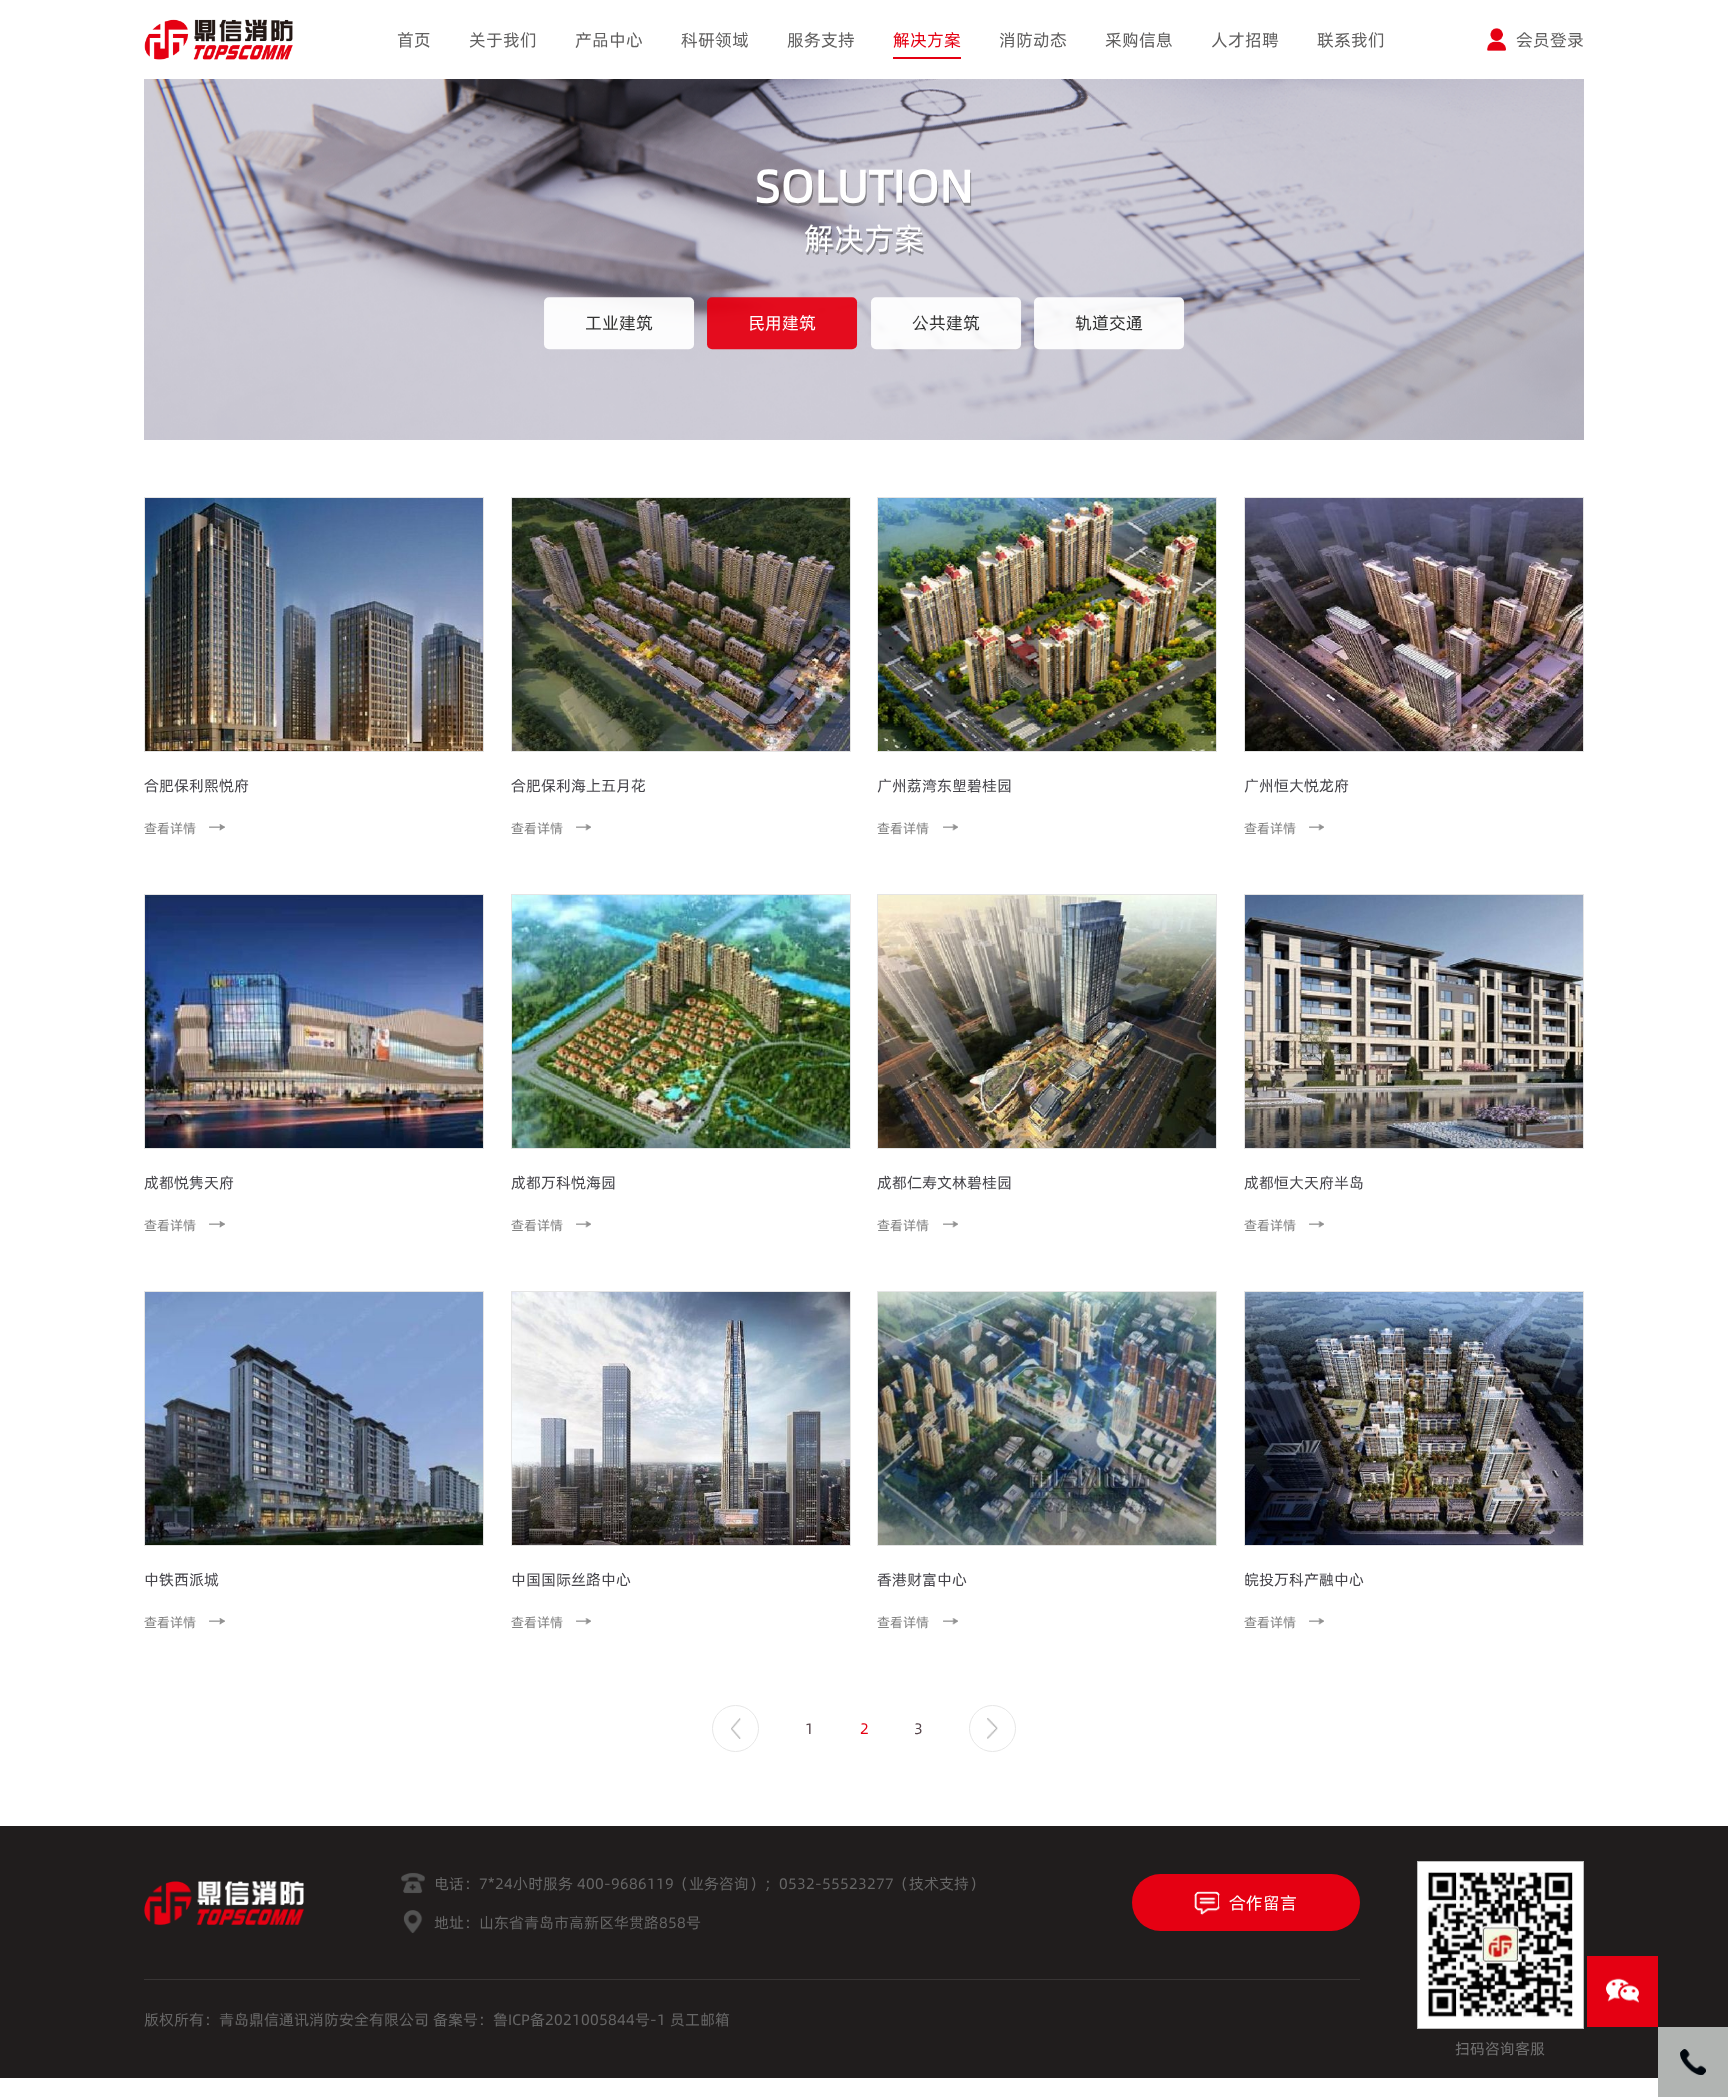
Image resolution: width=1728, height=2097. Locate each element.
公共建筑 (946, 323)
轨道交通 (1109, 323)
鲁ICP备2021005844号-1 (579, 2019)
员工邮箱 (700, 2019)
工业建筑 (619, 323)
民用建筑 (782, 323)
